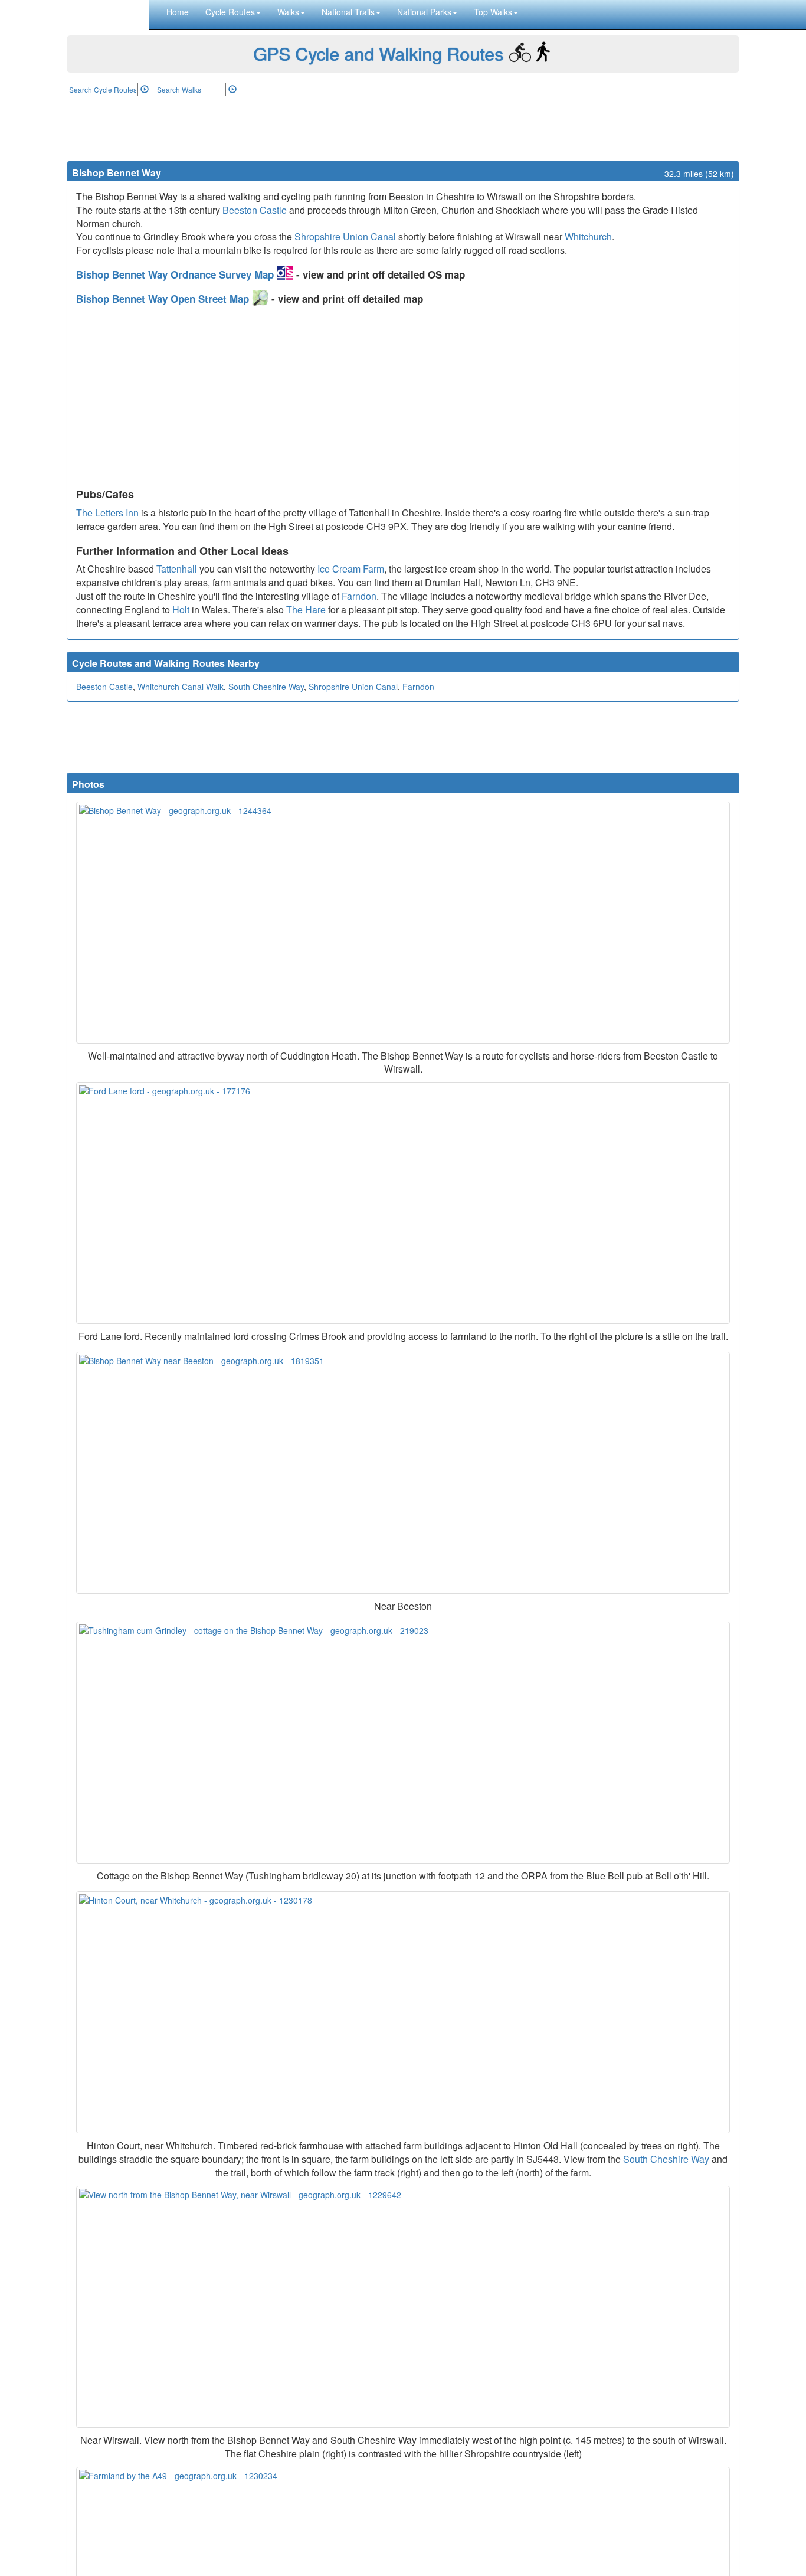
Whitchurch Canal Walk (181, 687)
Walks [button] (288, 12)
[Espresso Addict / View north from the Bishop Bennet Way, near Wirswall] (403, 2307)
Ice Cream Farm (351, 569)
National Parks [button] (424, 12)
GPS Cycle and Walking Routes (378, 53)
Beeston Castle (255, 210)
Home (178, 12)
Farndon (359, 596)
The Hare (306, 609)
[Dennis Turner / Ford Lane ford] (403, 1203)
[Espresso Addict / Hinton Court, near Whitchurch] (403, 2012)
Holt (181, 609)
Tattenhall (177, 569)
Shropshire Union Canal (345, 236)
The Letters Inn (107, 513)
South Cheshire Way (266, 687)
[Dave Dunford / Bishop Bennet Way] (403, 923)
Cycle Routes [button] (230, 12)
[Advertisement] (403, 129)
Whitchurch (588, 236)
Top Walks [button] (493, 12)
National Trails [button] (348, 12)
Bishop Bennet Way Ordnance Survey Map (176, 274)
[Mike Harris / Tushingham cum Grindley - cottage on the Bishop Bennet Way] (403, 1743)
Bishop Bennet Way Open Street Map (164, 299)
